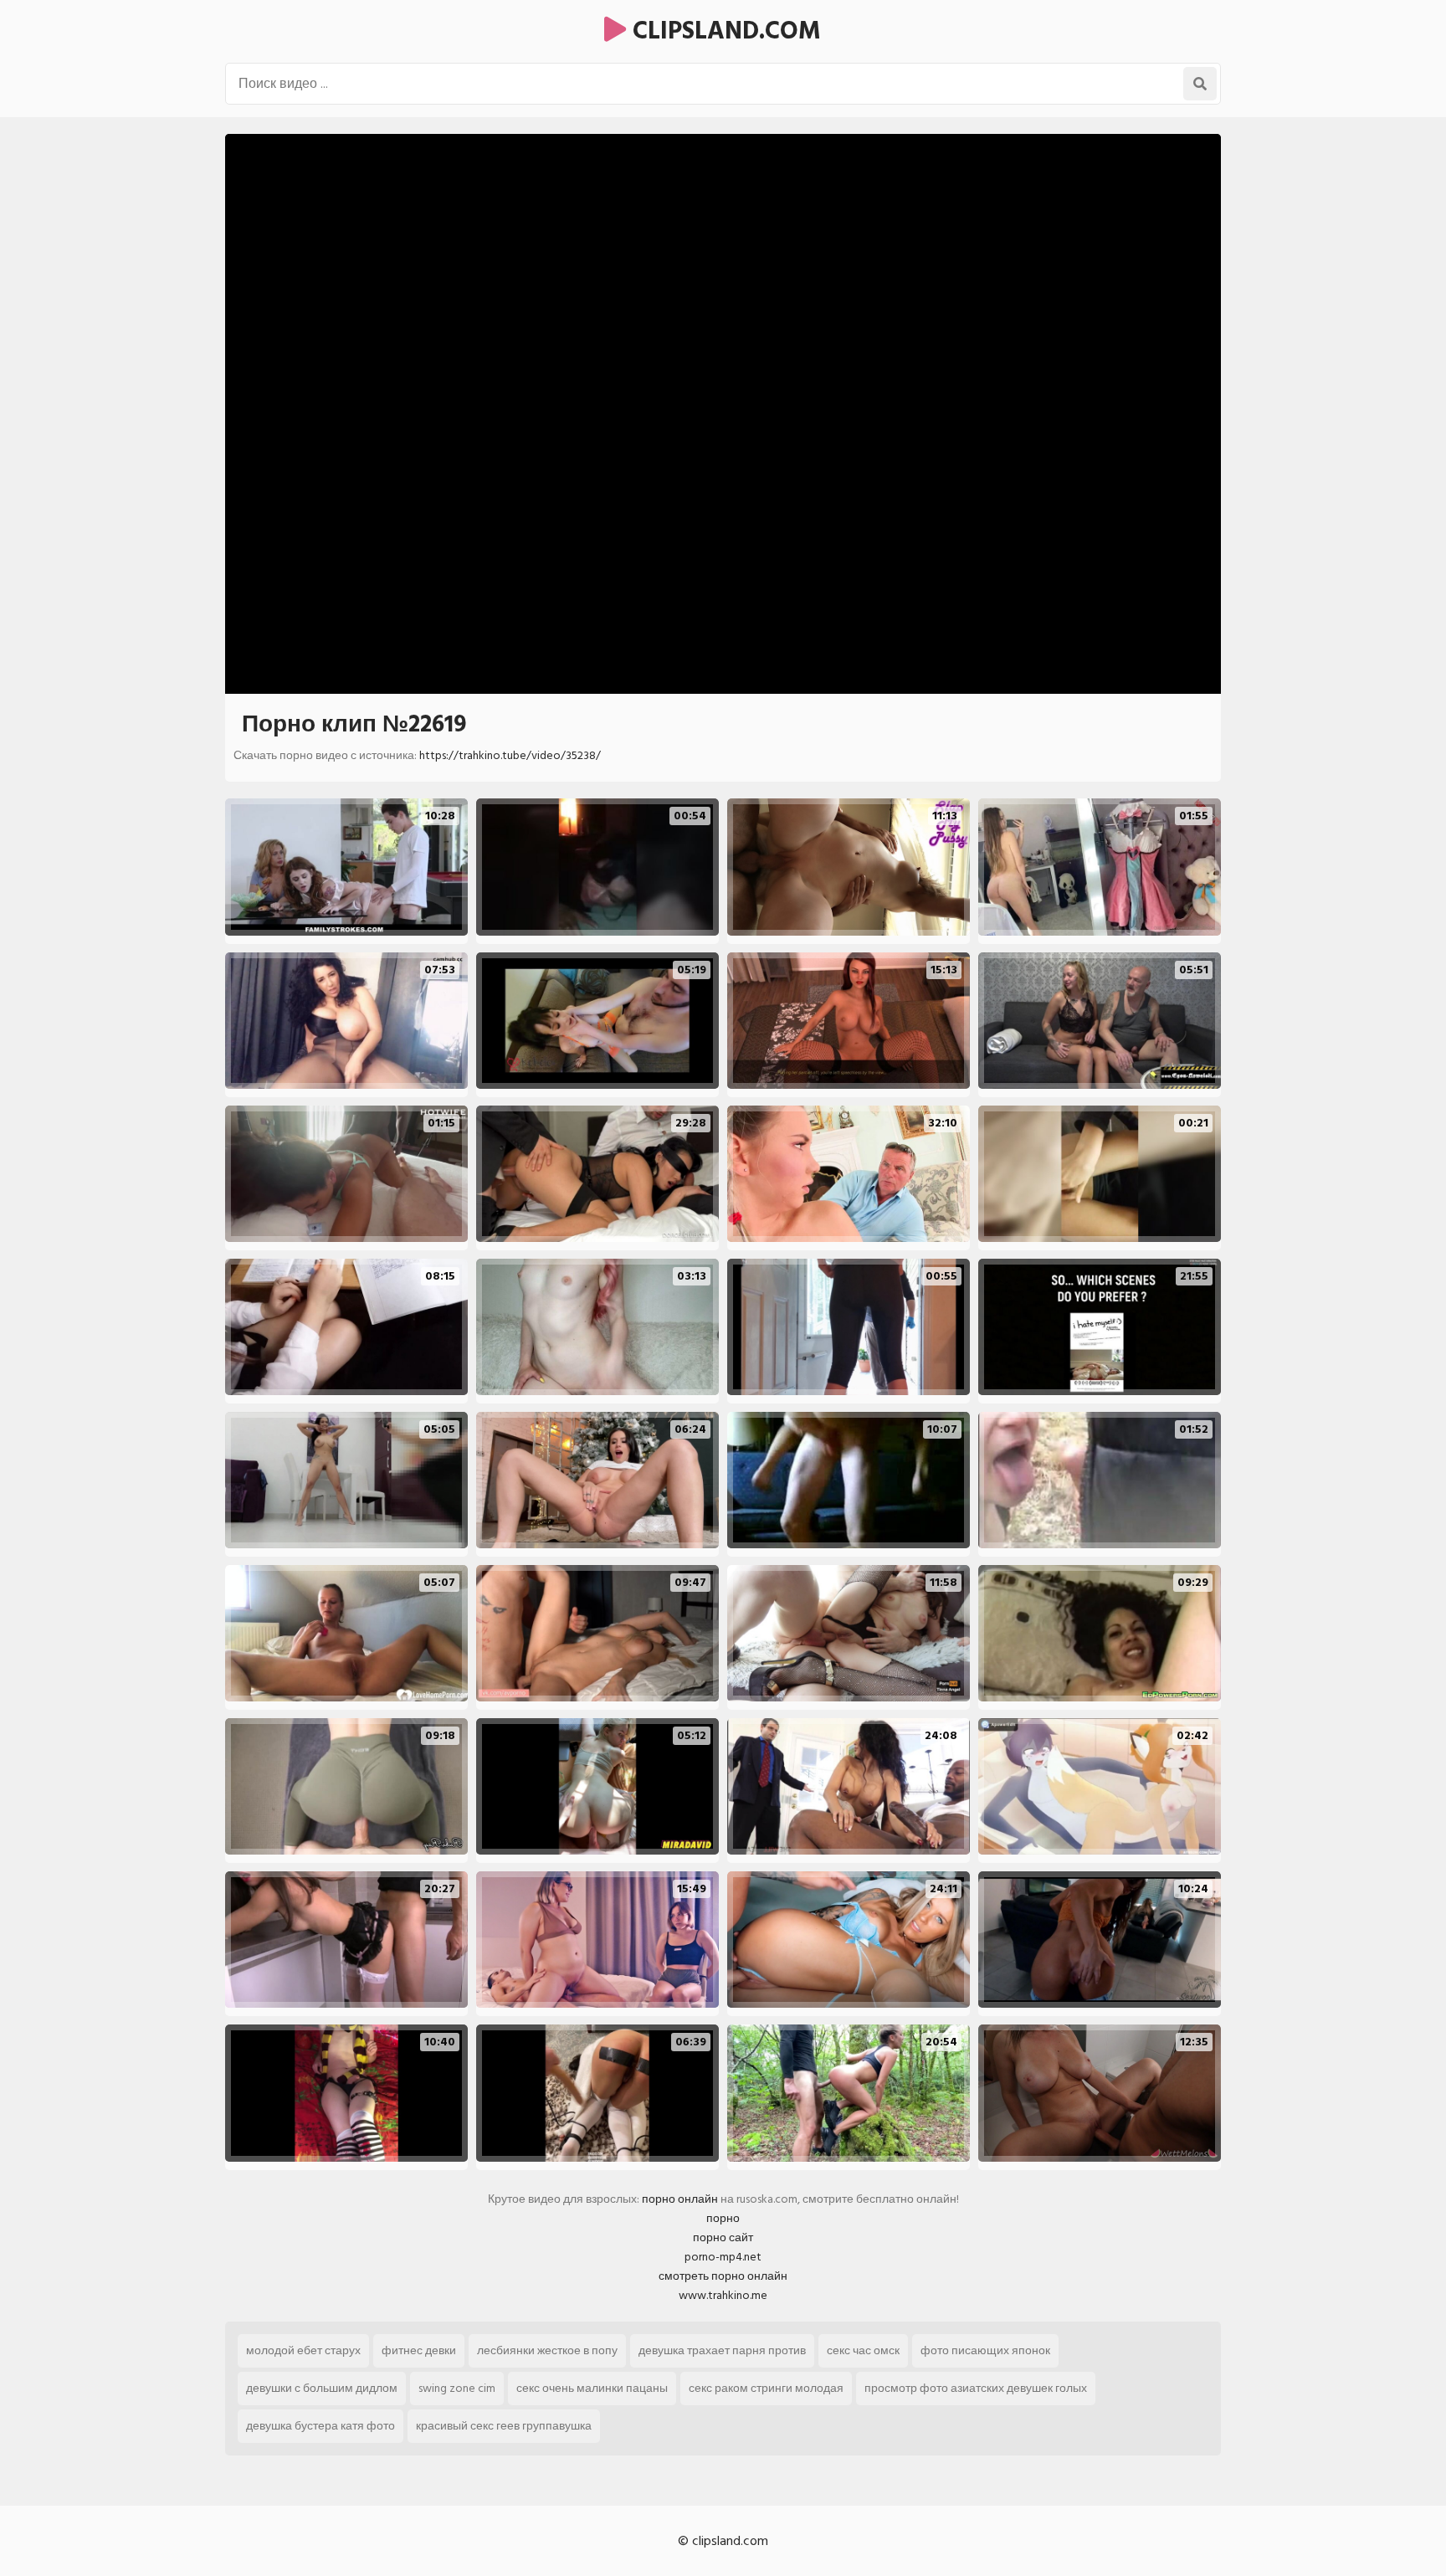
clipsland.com (723, 31)
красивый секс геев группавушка (504, 2426)
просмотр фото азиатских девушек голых (976, 2388)
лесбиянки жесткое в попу (547, 2350)
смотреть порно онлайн (723, 2276)
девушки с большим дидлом (322, 2388)
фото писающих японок (985, 2350)
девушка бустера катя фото (320, 2426)
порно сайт (723, 2237)
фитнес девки (419, 2350)
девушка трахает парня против (722, 2350)
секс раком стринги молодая (766, 2388)
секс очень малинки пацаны (592, 2388)
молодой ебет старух (303, 2350)
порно (723, 2218)
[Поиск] (1200, 84)
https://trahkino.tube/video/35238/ (510, 755)
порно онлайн (680, 2199)
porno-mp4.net (723, 2257)
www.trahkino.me (723, 2295)
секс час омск (863, 2350)
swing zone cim (457, 2388)
